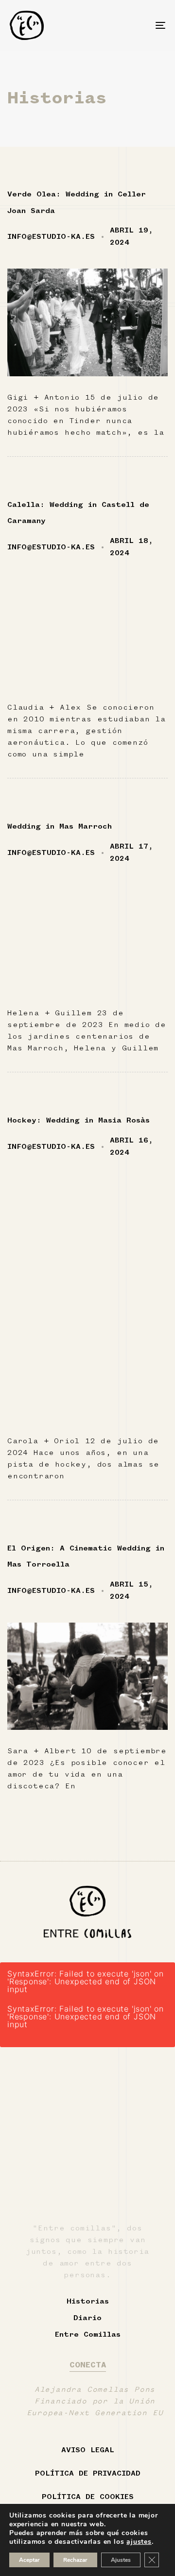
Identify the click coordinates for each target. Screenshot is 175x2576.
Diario (87, 2318)
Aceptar (29, 2560)
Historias (88, 2302)
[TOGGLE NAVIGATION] (139, 25)
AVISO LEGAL (88, 2450)
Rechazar (75, 2560)
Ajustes (121, 2560)
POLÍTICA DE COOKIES (88, 2497)
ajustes (139, 2542)
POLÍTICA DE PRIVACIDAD (88, 2474)
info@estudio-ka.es (51, 237)
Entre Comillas (88, 2335)
